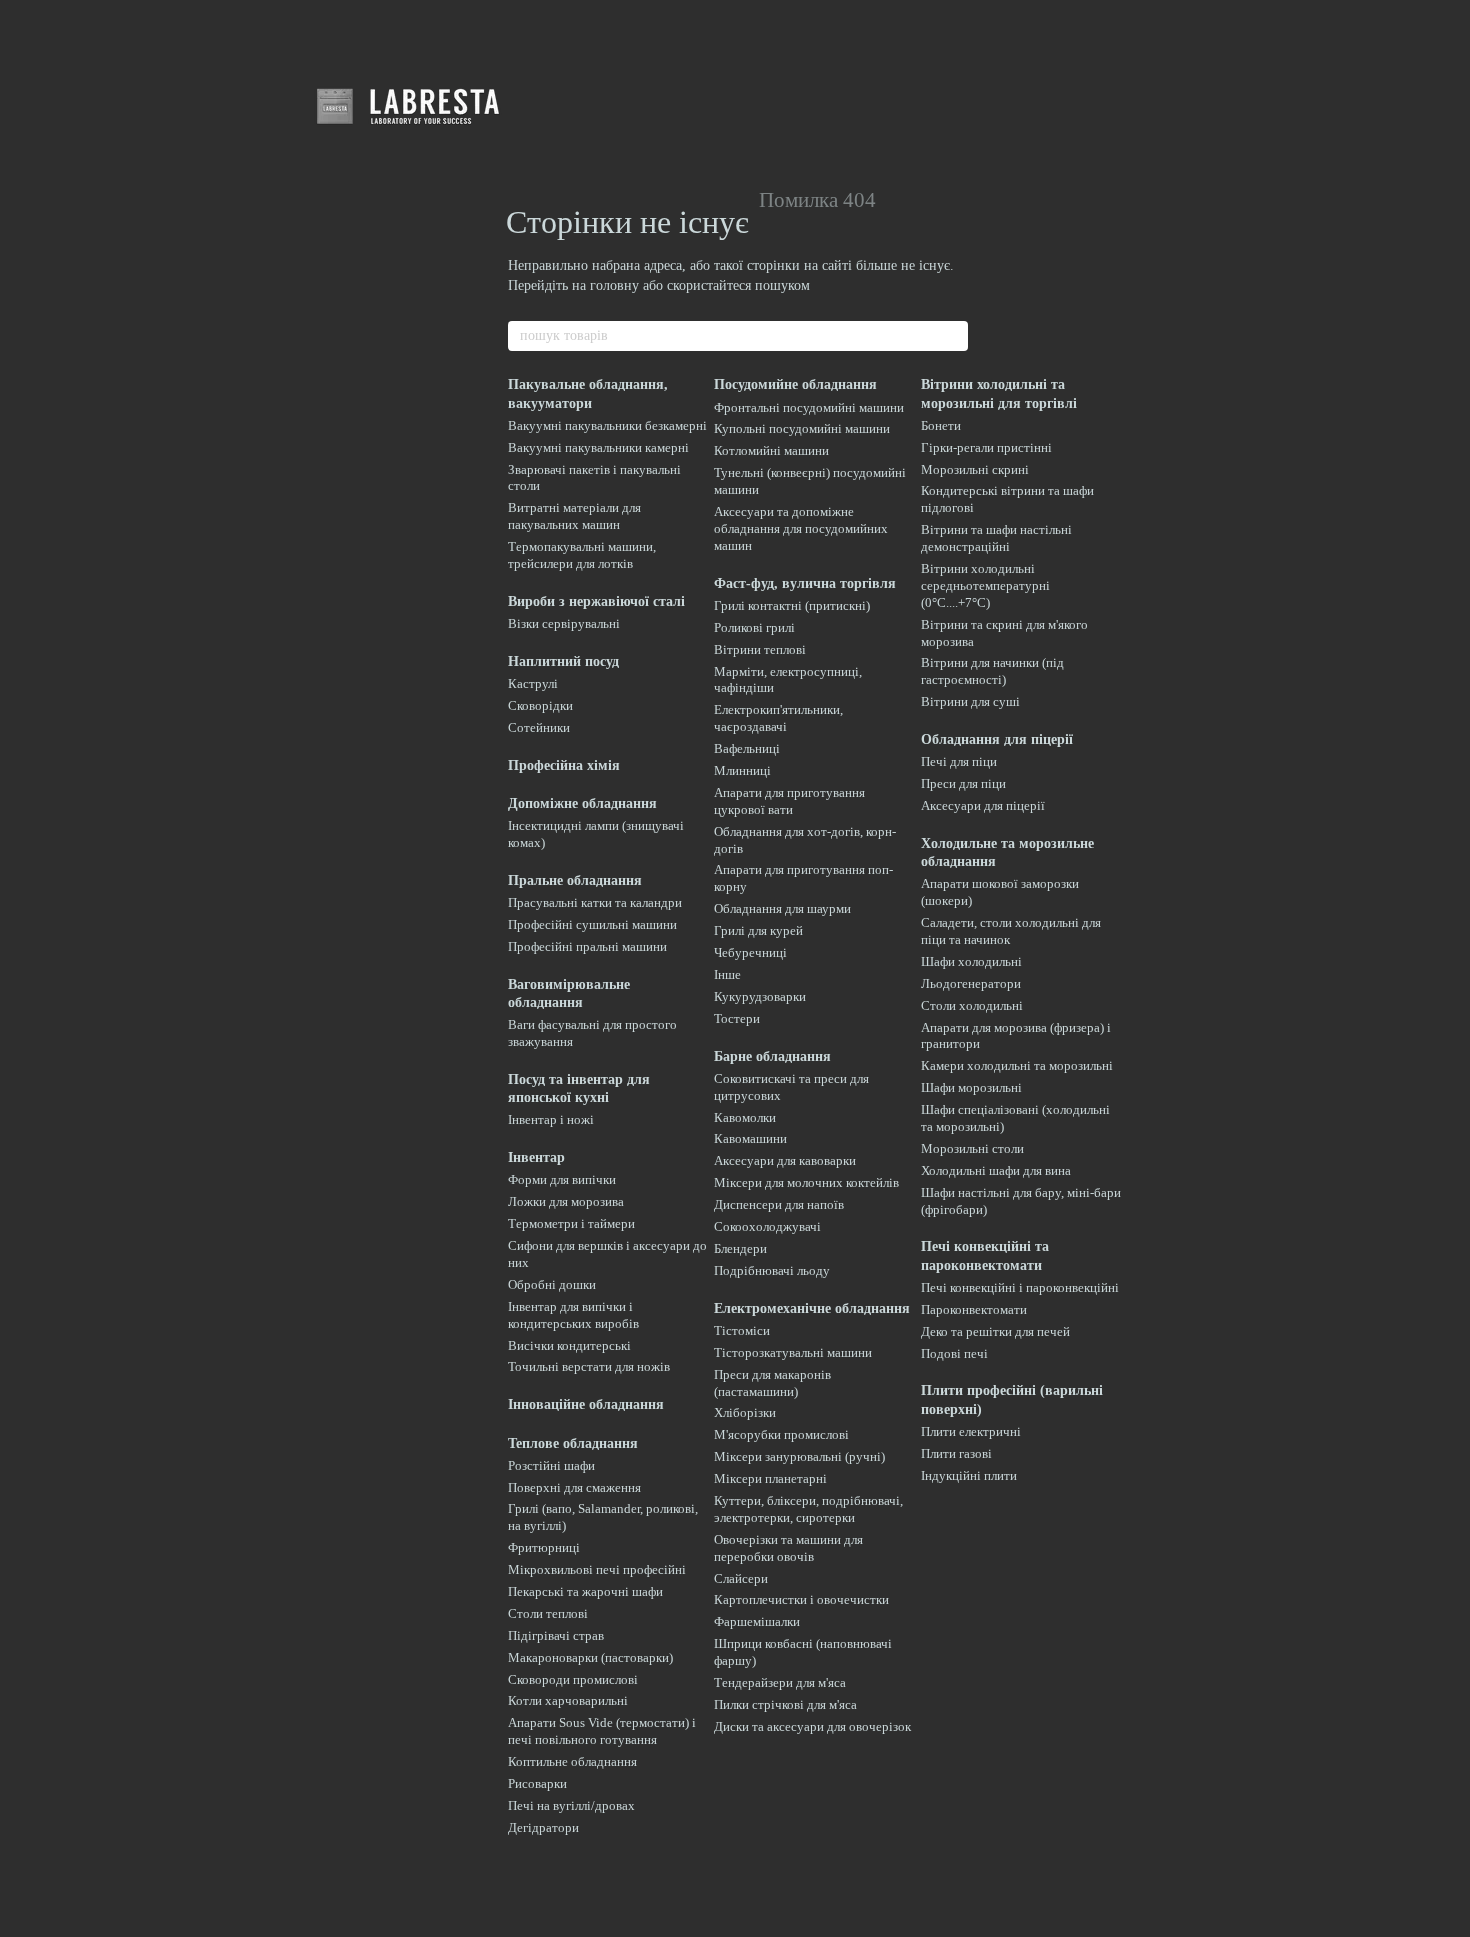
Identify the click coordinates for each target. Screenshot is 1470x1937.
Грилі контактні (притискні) (792, 605)
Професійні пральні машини (587, 946)
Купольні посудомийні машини (802, 428)
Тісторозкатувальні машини (793, 1352)
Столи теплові (548, 1613)
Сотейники (539, 727)
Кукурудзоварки (760, 996)
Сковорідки (540, 705)
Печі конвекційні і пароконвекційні (1020, 1287)
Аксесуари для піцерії (983, 805)
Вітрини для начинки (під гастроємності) (992, 671)
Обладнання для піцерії (997, 739)
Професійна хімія (564, 765)
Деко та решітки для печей (995, 1331)
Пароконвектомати (974, 1309)
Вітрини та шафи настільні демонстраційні (996, 538)
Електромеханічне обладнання (812, 1308)
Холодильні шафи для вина (996, 1170)
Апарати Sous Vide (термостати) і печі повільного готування (602, 1731)
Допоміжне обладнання (582, 803)
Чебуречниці (750, 952)
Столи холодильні (972, 1005)
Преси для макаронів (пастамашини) (772, 1383)
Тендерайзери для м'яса (780, 1682)
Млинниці (742, 770)
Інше (727, 974)
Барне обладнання (772, 1056)
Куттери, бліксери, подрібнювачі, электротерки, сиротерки (808, 1509)
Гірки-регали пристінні (986, 447)
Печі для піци (959, 761)
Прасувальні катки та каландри (595, 902)
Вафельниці (747, 748)
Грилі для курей (758, 930)
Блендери (740, 1248)
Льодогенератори (971, 983)
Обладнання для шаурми (782, 908)
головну (614, 285)
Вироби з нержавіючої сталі (596, 601)
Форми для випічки (562, 1179)
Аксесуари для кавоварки (785, 1160)
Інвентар (536, 1157)
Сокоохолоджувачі (767, 1226)
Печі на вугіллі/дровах (571, 1805)
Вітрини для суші (970, 701)
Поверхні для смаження (574, 1487)
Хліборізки (745, 1412)
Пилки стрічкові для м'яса (785, 1704)
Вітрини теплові (760, 649)
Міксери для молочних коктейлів (806, 1182)
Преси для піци (963, 783)
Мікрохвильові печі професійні (597, 1569)
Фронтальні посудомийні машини (809, 407)
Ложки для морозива (566, 1201)
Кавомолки (745, 1117)
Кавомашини (750, 1138)
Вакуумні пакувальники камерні (598, 447)
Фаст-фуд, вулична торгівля (805, 583)
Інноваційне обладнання (586, 1404)
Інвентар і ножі (551, 1119)
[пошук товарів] (952, 336)
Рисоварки (537, 1783)
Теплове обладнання (573, 1443)
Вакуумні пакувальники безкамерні (607, 425)
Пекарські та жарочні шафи (585, 1591)
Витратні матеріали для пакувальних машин (574, 516)
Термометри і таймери (571, 1223)
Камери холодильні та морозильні (1017, 1065)
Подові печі (954, 1353)
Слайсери (741, 1578)
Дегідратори (543, 1827)
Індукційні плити (969, 1475)
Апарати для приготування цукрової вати (789, 801)
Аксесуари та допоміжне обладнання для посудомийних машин (801, 528)
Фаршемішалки (757, 1621)
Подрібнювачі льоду (772, 1270)
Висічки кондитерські (569, 1345)
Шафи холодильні (971, 961)
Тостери (737, 1018)
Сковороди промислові (573, 1679)
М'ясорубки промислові (781, 1434)
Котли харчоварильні (568, 1700)
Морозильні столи (972, 1148)
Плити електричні (971, 1431)
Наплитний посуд (563, 661)
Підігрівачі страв (556, 1635)
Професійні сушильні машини (592, 924)
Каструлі (533, 683)
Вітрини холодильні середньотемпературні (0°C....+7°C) (985, 585)
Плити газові (956, 1453)
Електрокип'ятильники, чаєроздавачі (778, 718)
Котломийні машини (771, 450)
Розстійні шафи (551, 1465)
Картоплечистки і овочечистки (801, 1599)
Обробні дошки (552, 1284)
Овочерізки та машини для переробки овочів (788, 1548)
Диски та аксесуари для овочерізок (812, 1726)
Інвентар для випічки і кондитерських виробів (573, 1315)
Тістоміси (742, 1330)
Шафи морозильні (971, 1087)
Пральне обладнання (575, 880)
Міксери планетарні (770, 1478)
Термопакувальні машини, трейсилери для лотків (582, 555)
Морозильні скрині (975, 469)
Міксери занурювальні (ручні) (799, 1456)
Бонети (941, 425)
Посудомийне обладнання (795, 384)
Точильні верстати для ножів (589, 1366)
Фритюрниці (544, 1547)
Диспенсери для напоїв (779, 1204)
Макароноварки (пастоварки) (590, 1657)
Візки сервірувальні (564, 623)
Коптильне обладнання (572, 1761)
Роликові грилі (754, 627)
